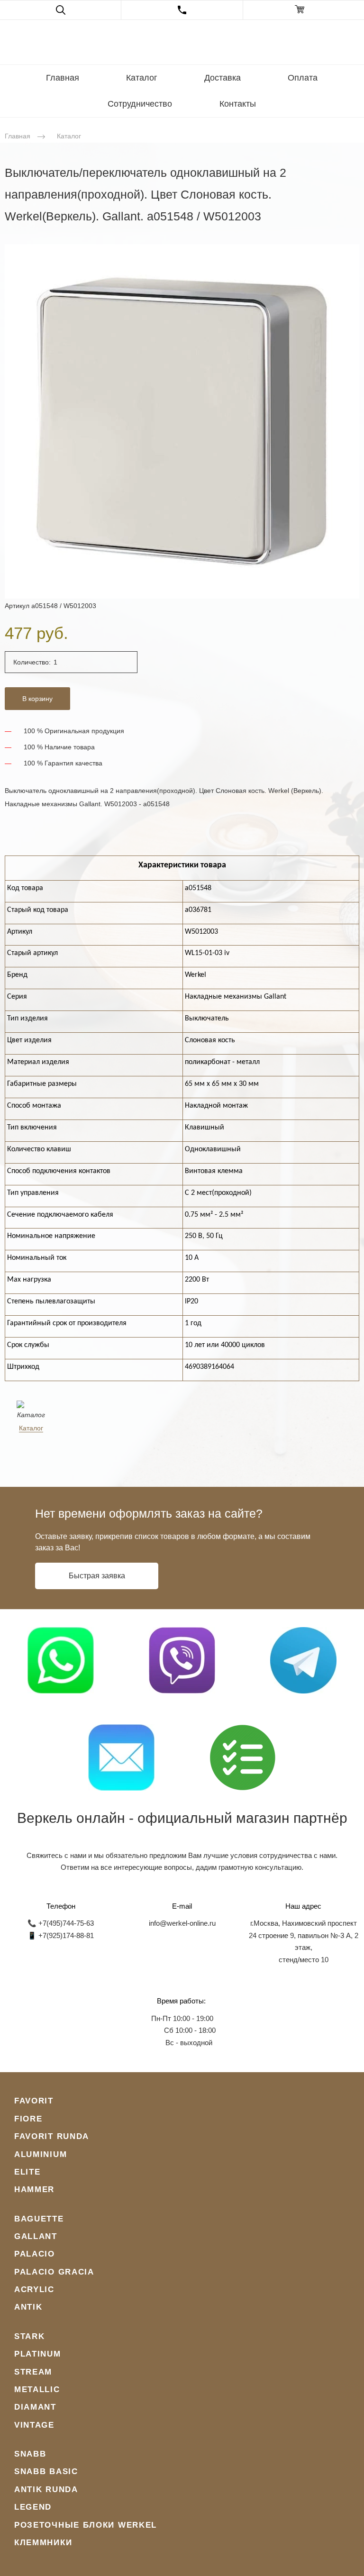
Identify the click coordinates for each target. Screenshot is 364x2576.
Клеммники (43, 2543)
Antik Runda (46, 2490)
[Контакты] (182, 10)
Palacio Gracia (54, 2272)
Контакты (238, 104)
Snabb (30, 2454)
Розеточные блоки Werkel (86, 2525)
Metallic (37, 2389)
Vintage (34, 2425)
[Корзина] (304, 10)
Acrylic (34, 2289)
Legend (33, 2507)
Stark (30, 2336)
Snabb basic (46, 2471)
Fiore (28, 2119)
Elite (27, 2172)
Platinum (38, 2354)
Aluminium (41, 2154)
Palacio (35, 2254)
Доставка (223, 78)
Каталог (142, 78)
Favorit (34, 2101)
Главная (63, 78)
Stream (33, 2372)
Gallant (36, 2236)
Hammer (34, 2189)
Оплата (303, 78)
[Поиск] (60, 10)
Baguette (39, 2219)
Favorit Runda (52, 2136)
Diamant (35, 2407)
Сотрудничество (140, 104)
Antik (28, 2307)
